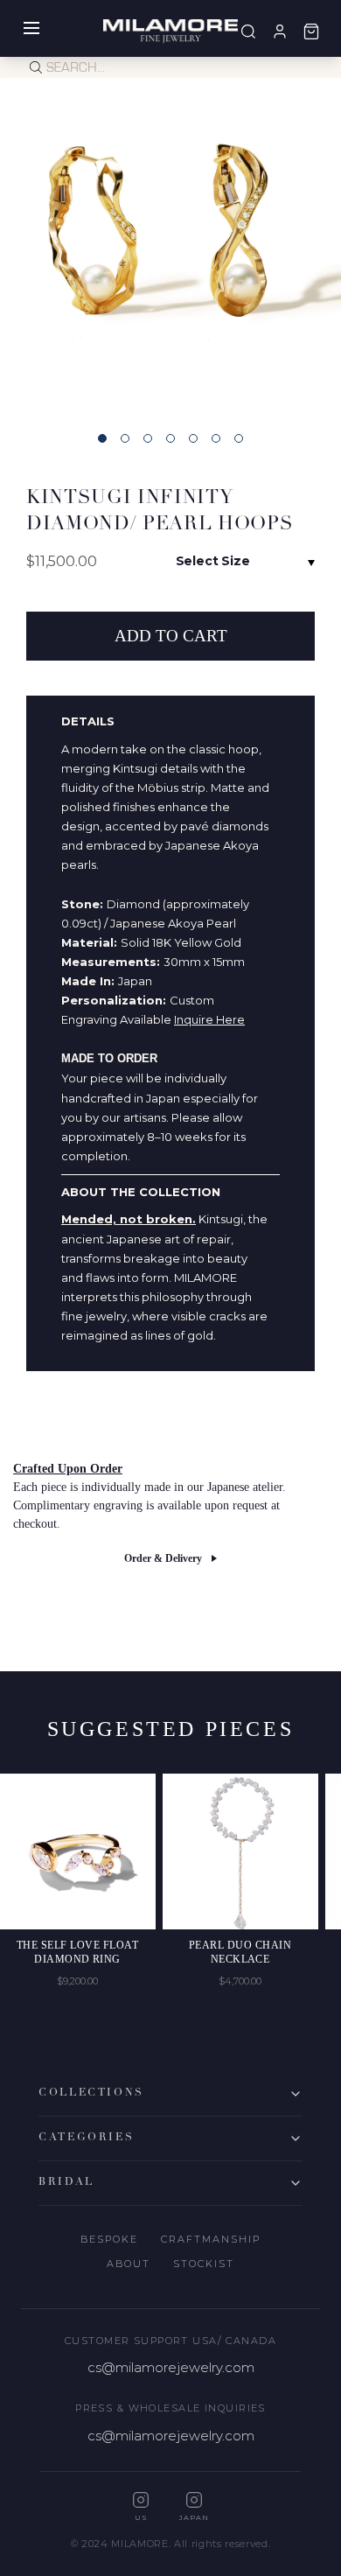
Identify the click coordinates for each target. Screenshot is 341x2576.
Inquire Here (209, 1019)
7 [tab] (239, 438)
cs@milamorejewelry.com (171, 2367)
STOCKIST (204, 2264)
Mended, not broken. (129, 1219)
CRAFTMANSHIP (211, 2239)
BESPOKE (109, 2239)
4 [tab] (170, 438)
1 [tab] (102, 438)
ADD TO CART (171, 636)
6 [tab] (216, 438)
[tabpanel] (170, 248)
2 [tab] (125, 438)
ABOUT (129, 2264)
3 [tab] (148, 438)
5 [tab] (193, 438)
